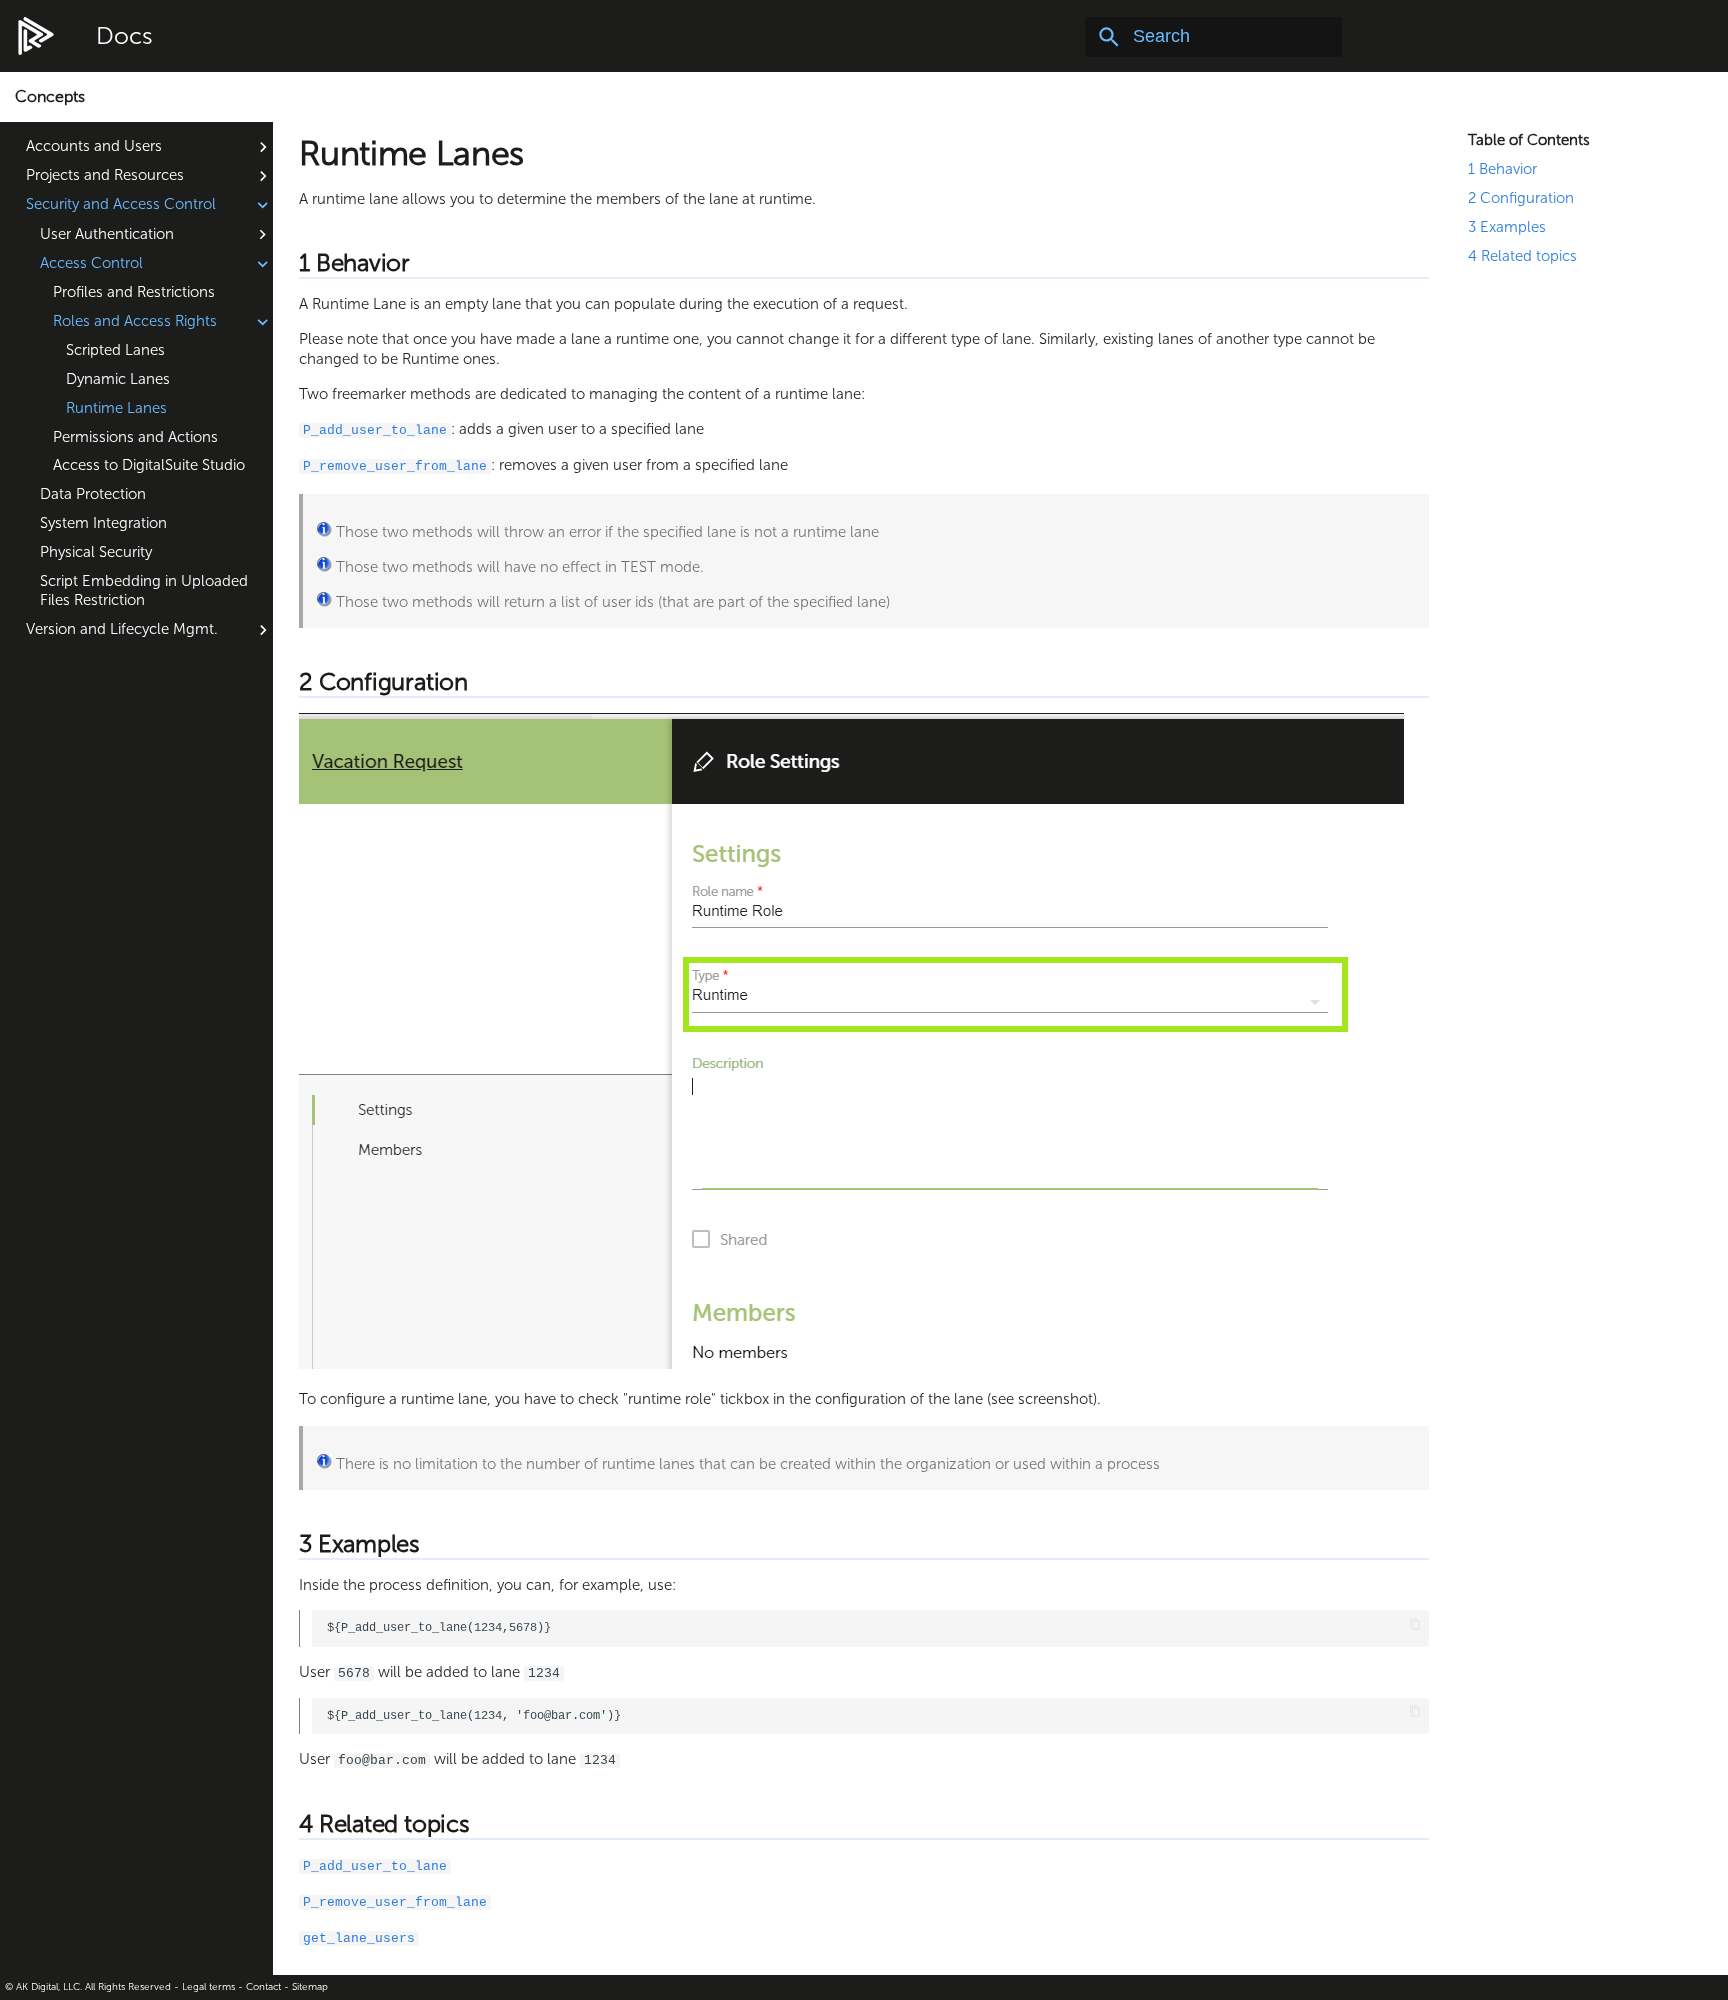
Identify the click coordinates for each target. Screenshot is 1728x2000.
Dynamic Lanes (118, 379)
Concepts (50, 96)
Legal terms (208, 1987)
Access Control (91, 263)
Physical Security (96, 552)
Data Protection (93, 494)
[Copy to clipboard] (1415, 1624)
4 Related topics (1522, 256)
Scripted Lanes (115, 350)
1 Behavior (1502, 169)
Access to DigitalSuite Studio (149, 465)
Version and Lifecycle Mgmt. (122, 629)
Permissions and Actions (135, 437)
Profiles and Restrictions (134, 292)
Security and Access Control (121, 204)
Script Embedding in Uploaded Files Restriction (144, 591)
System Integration (103, 523)
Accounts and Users (94, 146)
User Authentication (107, 234)
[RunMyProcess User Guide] (36, 37)
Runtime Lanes (116, 408)
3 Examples (1507, 227)
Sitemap (310, 1987)
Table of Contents (1529, 140)
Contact (263, 1987)
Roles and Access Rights (135, 321)
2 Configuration (1521, 198)
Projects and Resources (105, 175)
